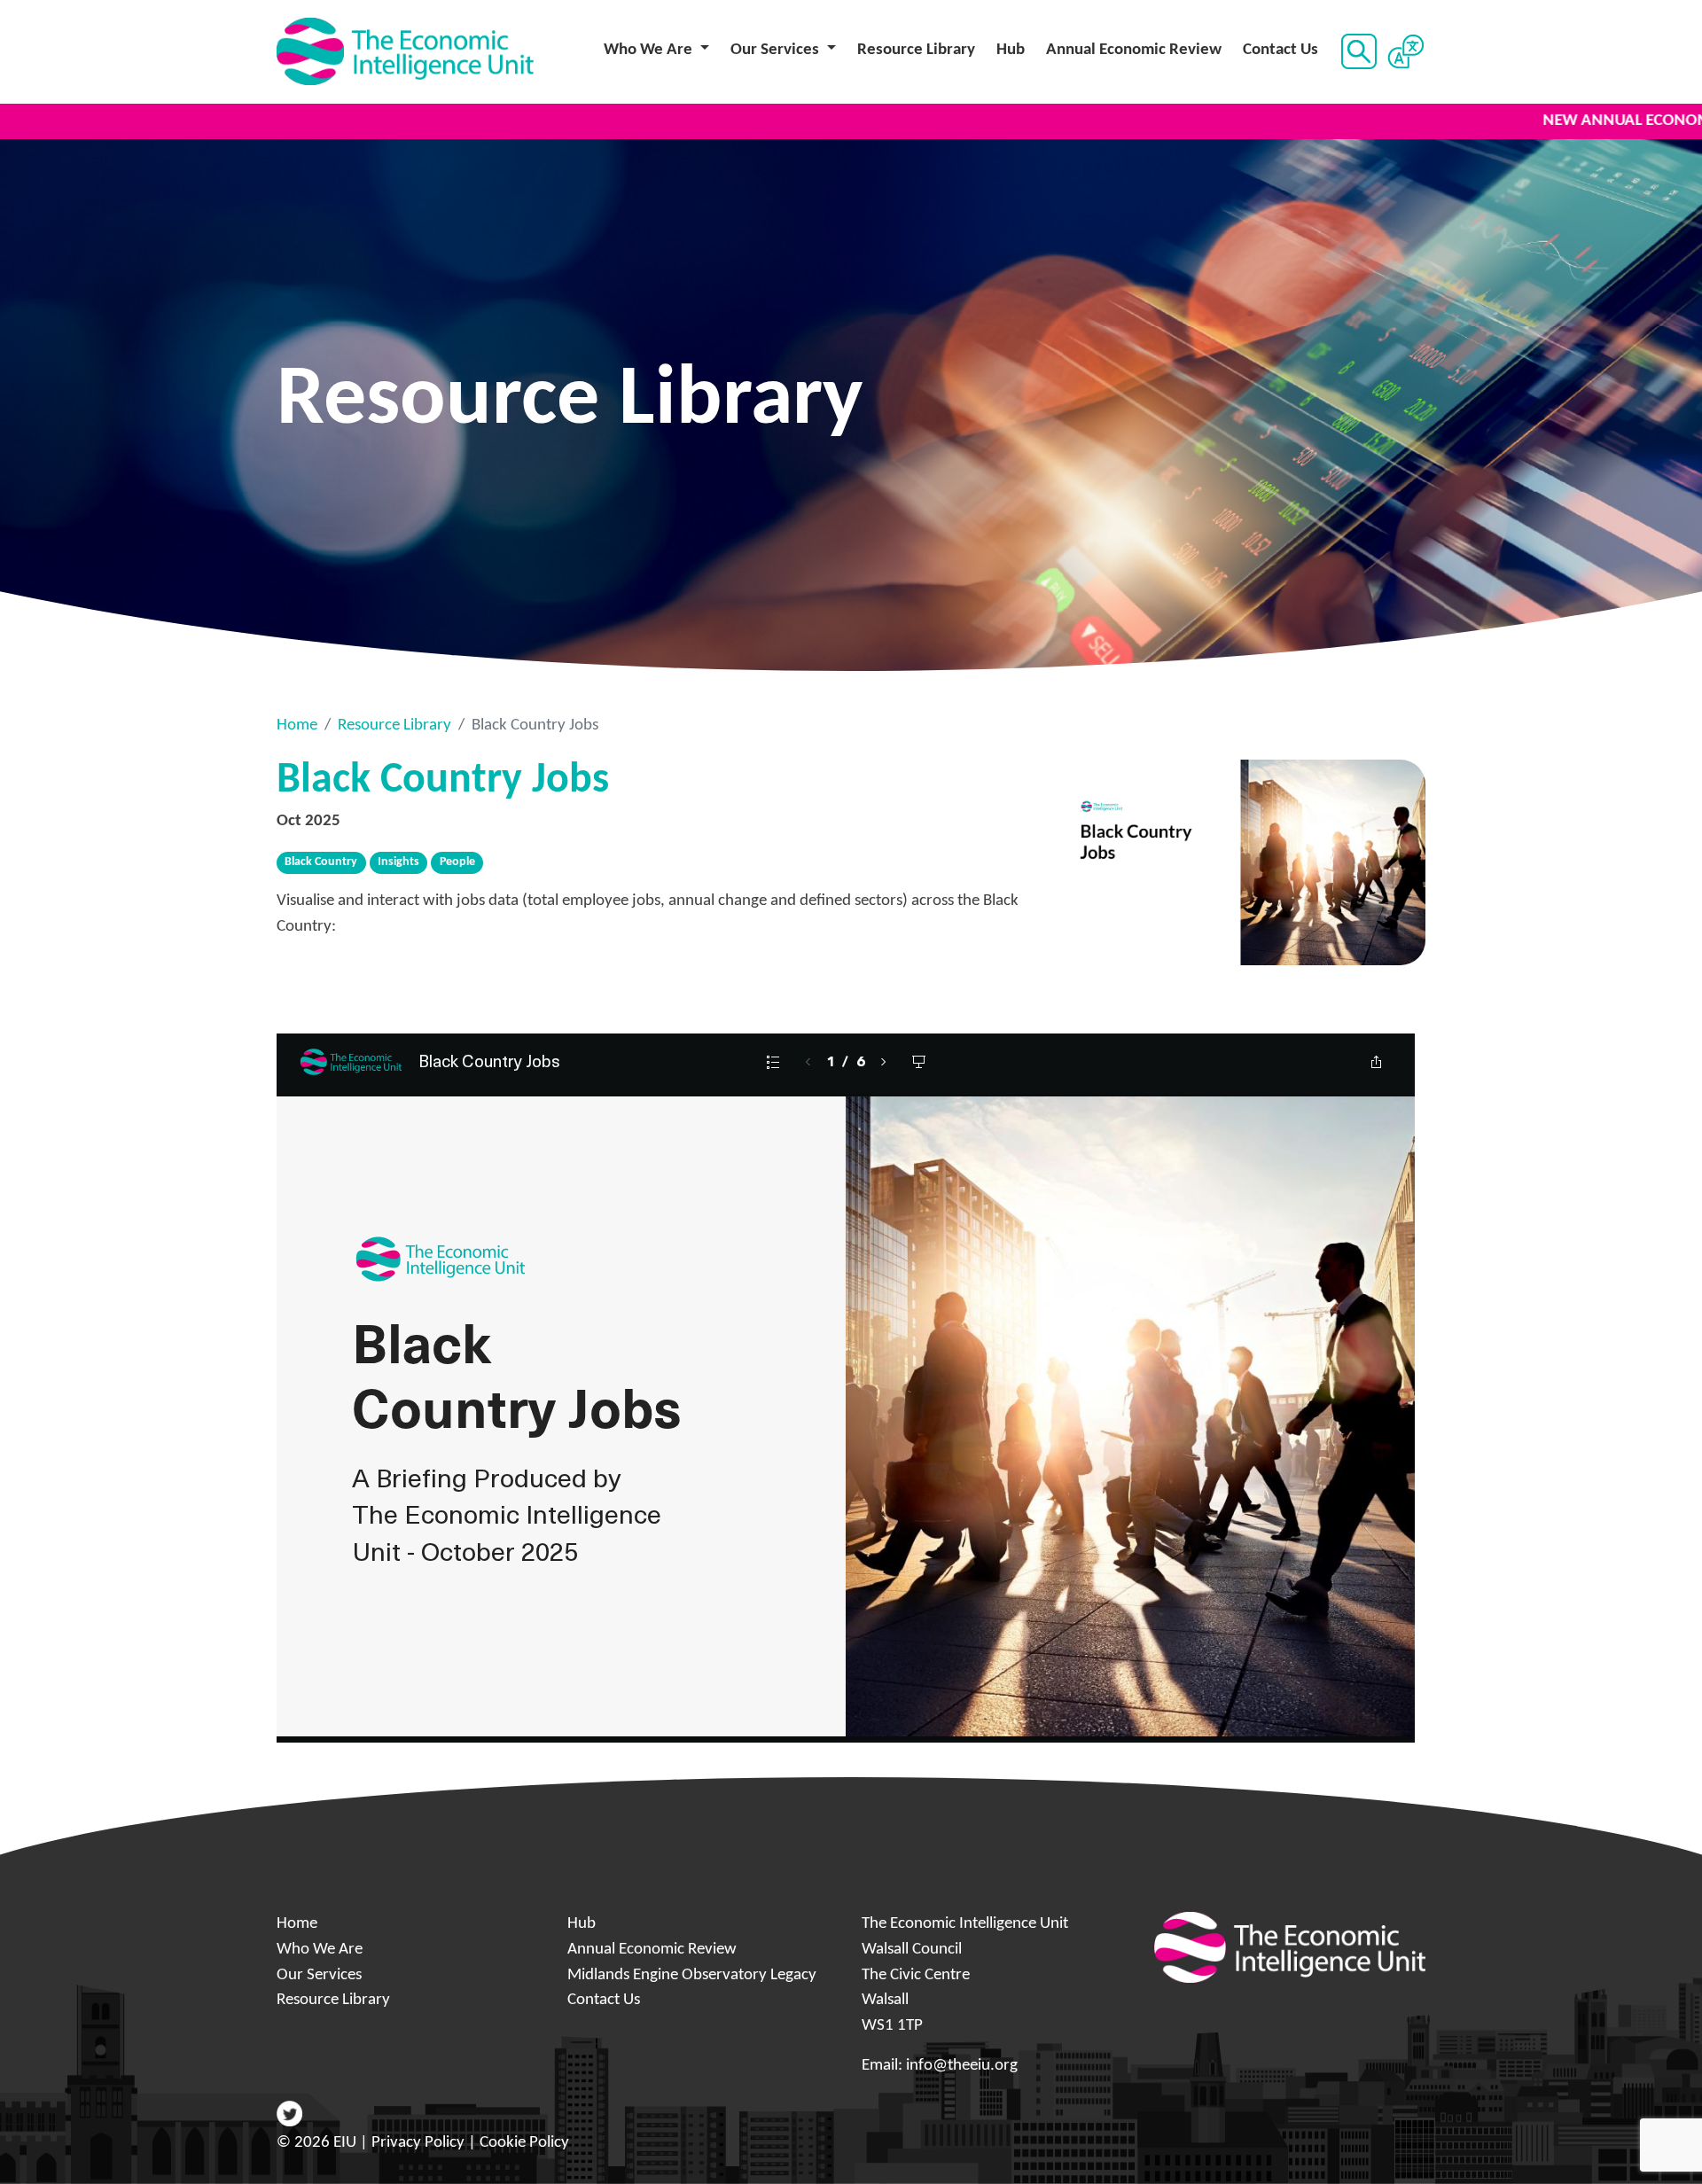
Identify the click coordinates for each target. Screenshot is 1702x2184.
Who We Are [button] (650, 50)
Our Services (319, 1975)
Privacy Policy (418, 2143)
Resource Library (916, 50)
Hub (1011, 50)
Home (297, 725)
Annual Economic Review (1134, 50)
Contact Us (1280, 50)
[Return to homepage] (405, 52)
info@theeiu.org (962, 2066)
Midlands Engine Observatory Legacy (692, 1975)
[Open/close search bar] (1357, 51)
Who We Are (320, 1950)
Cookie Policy (524, 2143)
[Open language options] (1405, 51)
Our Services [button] (777, 50)
